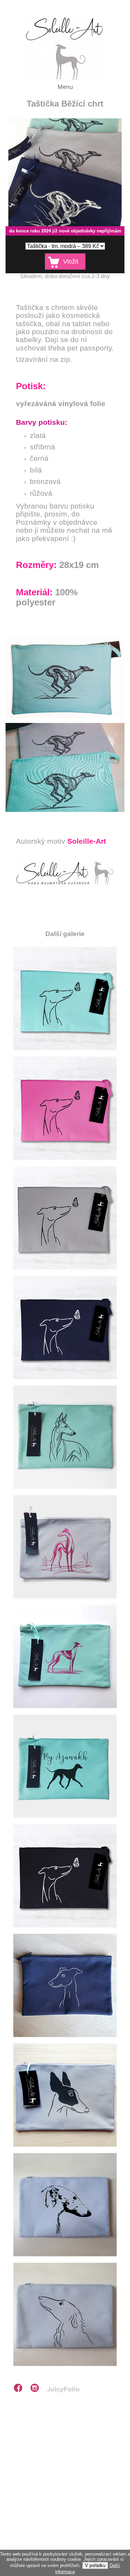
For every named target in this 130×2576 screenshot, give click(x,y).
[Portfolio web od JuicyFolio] (63, 2390)
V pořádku (95, 2565)
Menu (65, 87)
